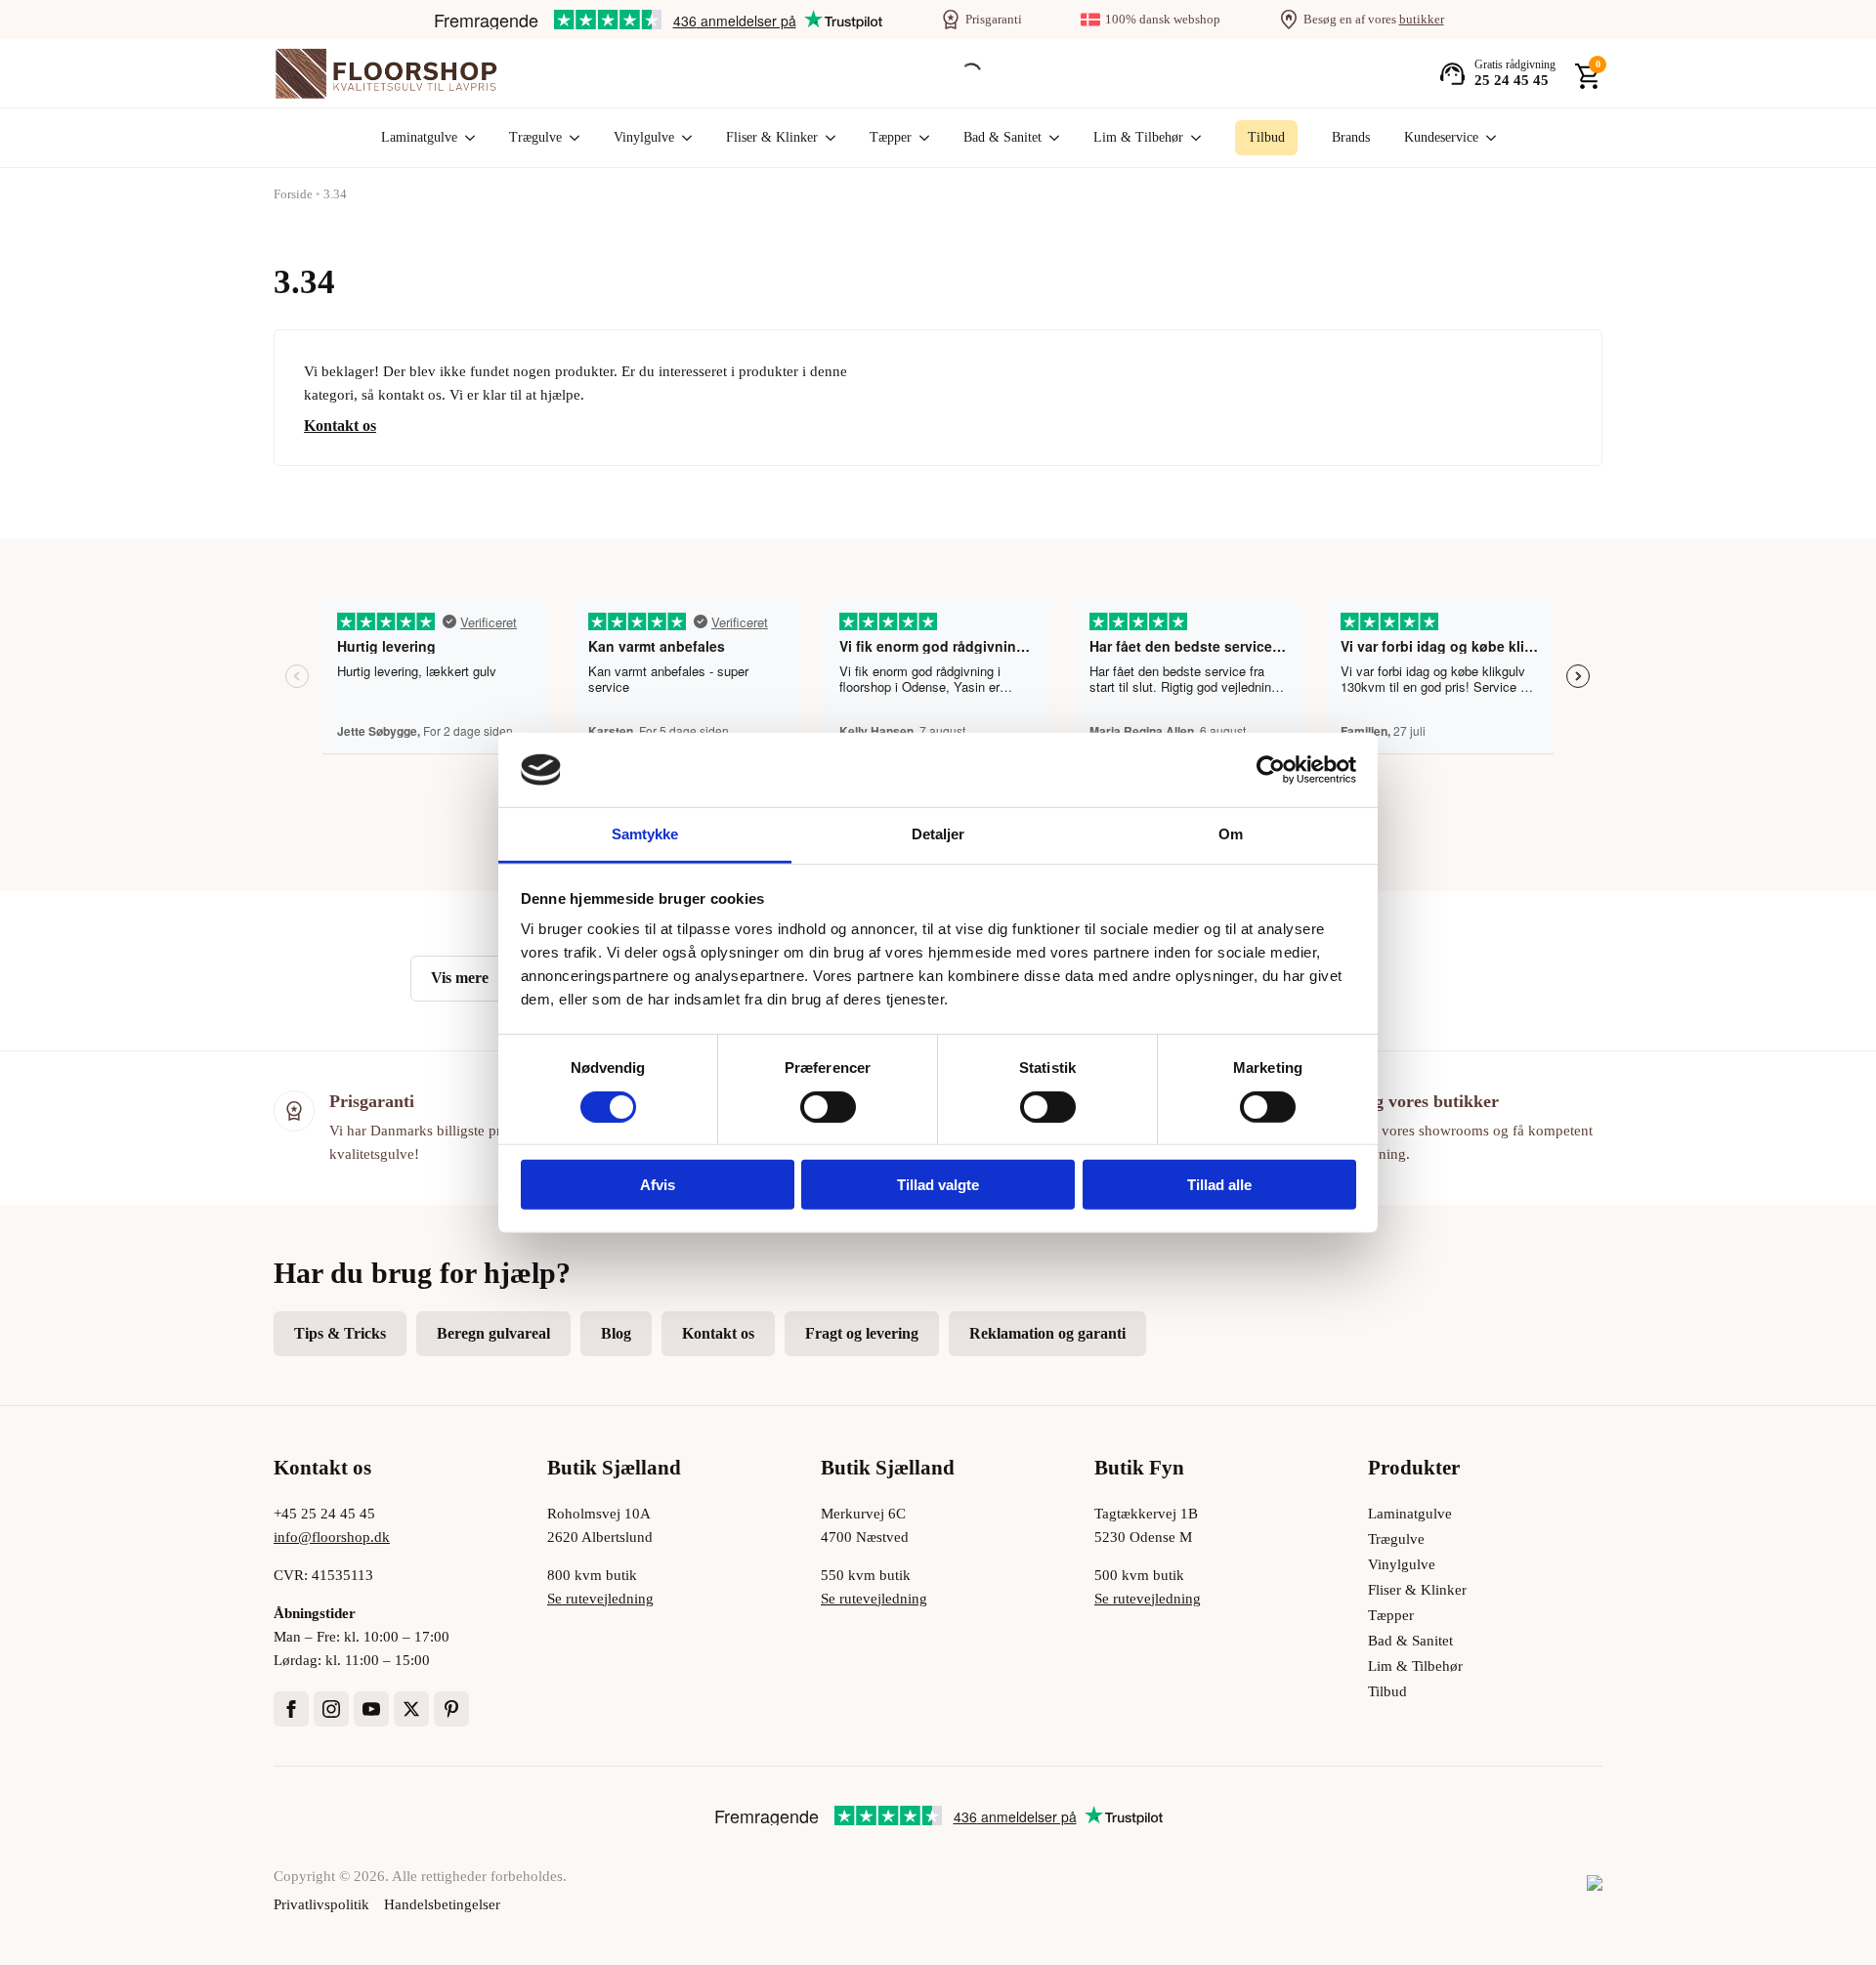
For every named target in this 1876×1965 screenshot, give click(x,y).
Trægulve (535, 137)
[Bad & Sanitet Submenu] (1050, 138)
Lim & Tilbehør (1138, 137)
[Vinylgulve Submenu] (683, 138)
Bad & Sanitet (1002, 137)
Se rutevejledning (600, 1599)
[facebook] (291, 1709)
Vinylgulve (644, 137)
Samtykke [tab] (645, 834)
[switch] (828, 1106)
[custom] (451, 1709)
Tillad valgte (938, 1185)
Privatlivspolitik (321, 1904)
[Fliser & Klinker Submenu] (827, 138)
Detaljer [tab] (938, 834)
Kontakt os (340, 426)
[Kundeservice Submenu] (1487, 138)
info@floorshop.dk (332, 1537)
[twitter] (411, 1709)
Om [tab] (1231, 834)
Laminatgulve (419, 137)
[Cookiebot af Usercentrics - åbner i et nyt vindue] (1271, 770)
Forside (293, 194)
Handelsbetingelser (442, 1904)
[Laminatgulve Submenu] (466, 138)
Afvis (658, 1185)
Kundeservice (1441, 137)
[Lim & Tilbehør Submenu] (1192, 138)
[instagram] (331, 1709)
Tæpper (891, 137)
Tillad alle (1219, 1185)
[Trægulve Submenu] (571, 138)
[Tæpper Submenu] (920, 138)
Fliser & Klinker (772, 137)
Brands (1351, 137)
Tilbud (1387, 1691)
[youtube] (371, 1709)
